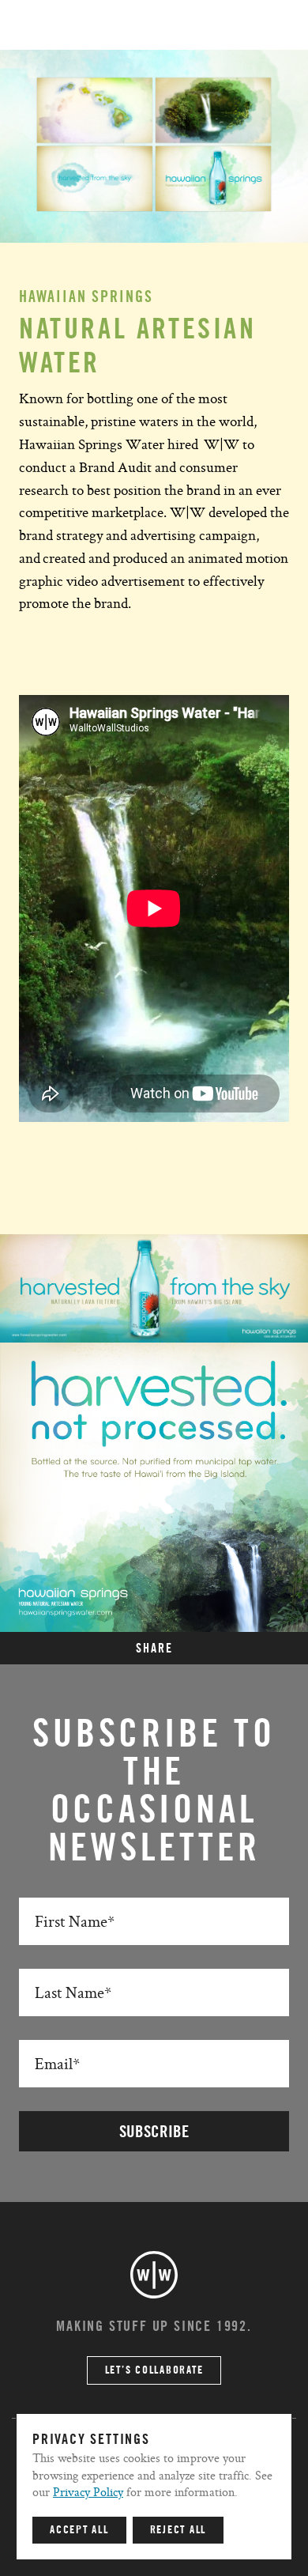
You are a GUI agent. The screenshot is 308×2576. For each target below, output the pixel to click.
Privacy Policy (88, 2492)
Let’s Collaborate (154, 2370)
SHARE (154, 1649)
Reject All (178, 2530)
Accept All (79, 2530)
